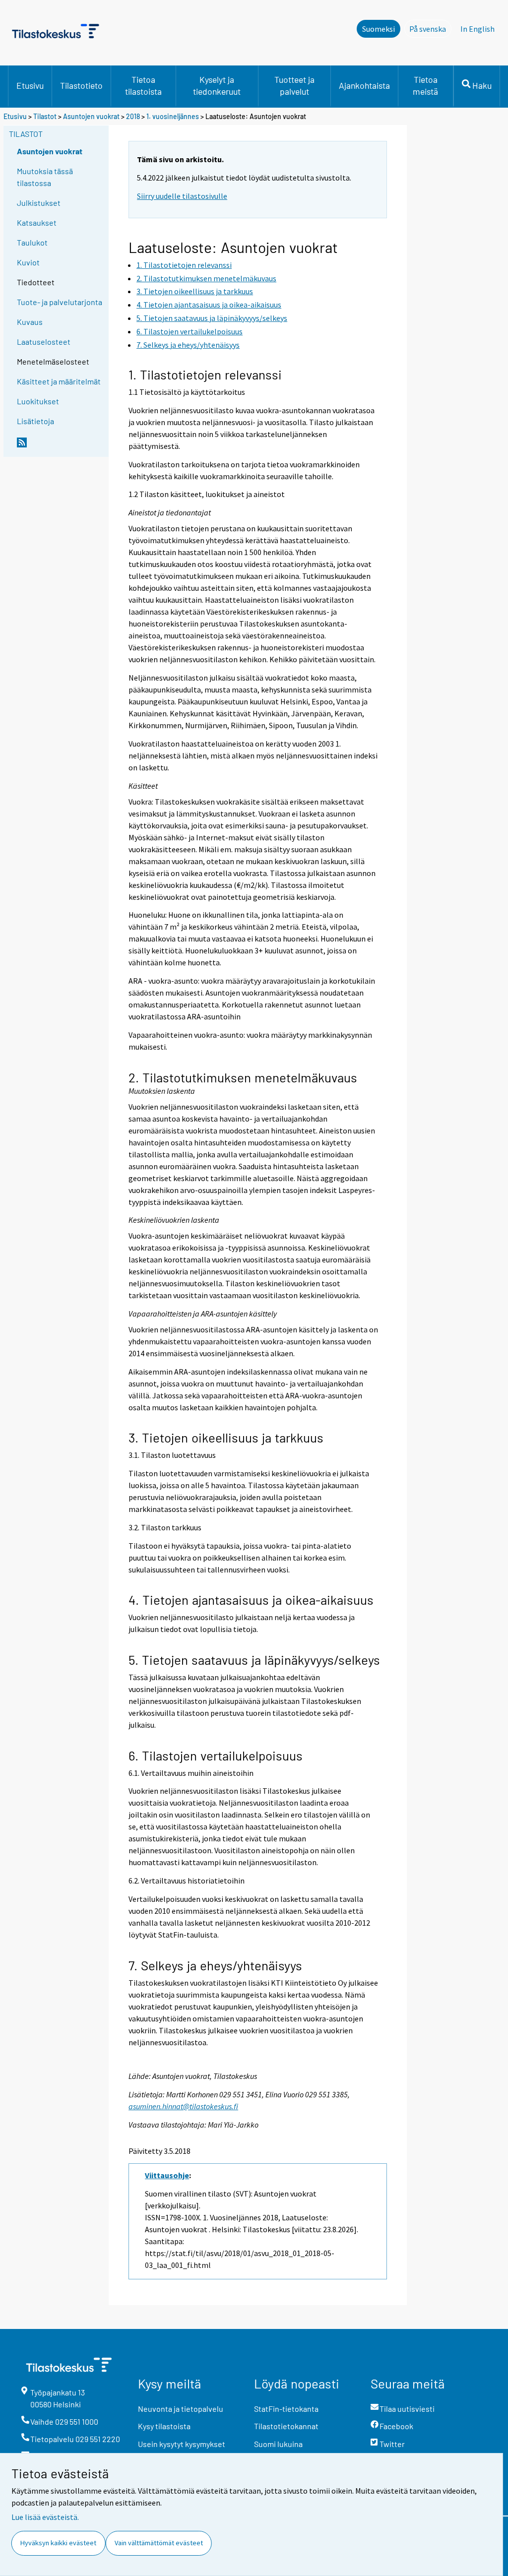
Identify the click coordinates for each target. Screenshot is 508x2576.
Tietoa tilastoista (143, 85)
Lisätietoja (35, 421)
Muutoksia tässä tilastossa (45, 177)
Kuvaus (30, 322)
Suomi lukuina (278, 2444)
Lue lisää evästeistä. (45, 2517)
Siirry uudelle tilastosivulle (182, 196)
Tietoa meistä (425, 85)
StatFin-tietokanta (286, 2409)
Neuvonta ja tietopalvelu (181, 2409)
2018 (133, 116)
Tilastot (45, 116)
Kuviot (28, 262)
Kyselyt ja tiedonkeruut (217, 85)
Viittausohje (167, 2175)
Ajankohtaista (364, 85)
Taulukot (32, 242)
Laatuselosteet (44, 342)
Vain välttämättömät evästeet (159, 2543)
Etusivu (30, 85)
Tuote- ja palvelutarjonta (60, 302)
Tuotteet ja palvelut (294, 85)
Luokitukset (38, 401)
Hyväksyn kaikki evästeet (58, 2543)
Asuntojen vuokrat (91, 116)
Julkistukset (39, 203)
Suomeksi (379, 29)
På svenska (430, 29)
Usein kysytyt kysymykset (182, 2444)
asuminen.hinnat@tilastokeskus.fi (183, 2106)
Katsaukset (37, 222)
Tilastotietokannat (286, 2426)
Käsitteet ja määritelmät (59, 381)
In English (477, 29)
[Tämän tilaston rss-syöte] (61, 446)
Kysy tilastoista (164, 2426)
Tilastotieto (81, 85)
